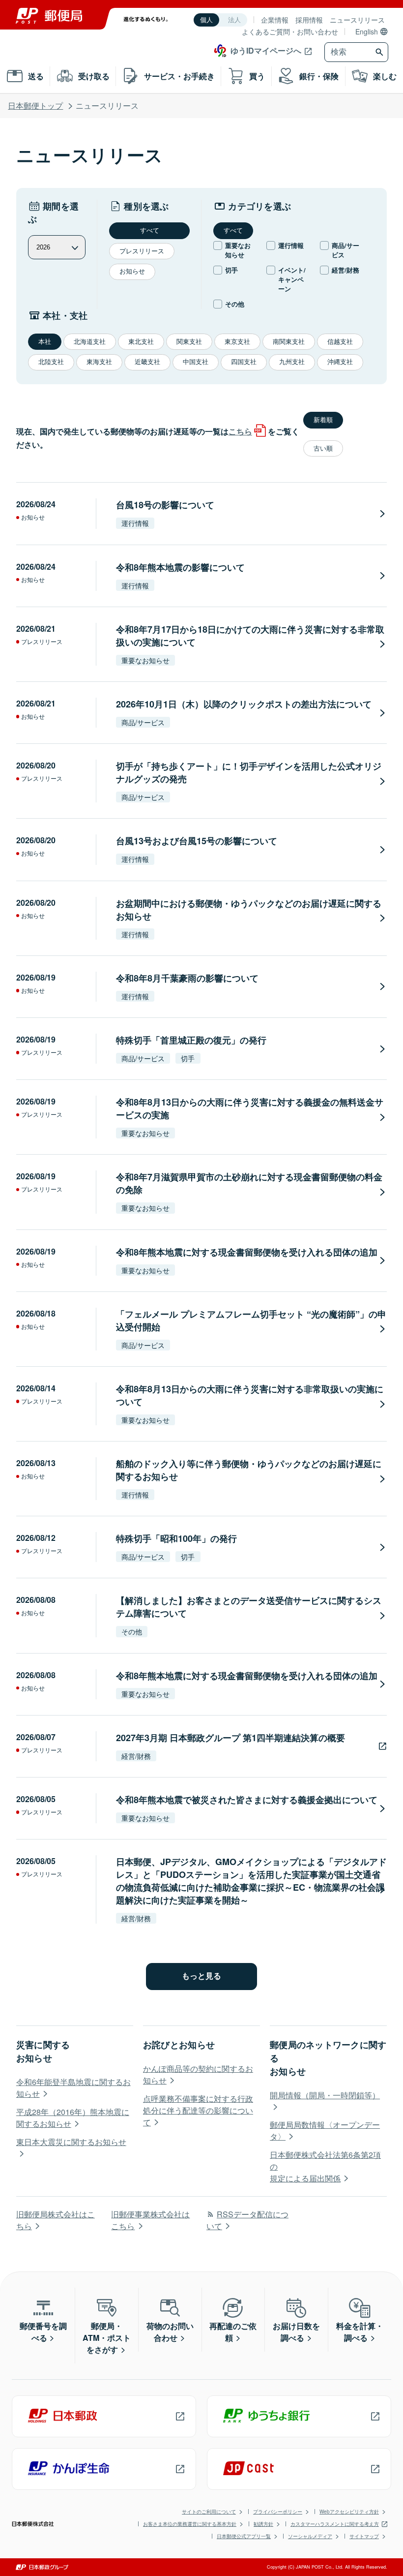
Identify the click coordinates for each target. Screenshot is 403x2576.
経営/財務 (345, 270)
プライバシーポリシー (278, 2512)
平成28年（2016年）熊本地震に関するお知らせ (73, 2118)
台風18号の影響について (165, 505)
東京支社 (237, 342)
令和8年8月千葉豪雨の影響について (187, 978)
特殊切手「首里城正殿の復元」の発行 (191, 1040)
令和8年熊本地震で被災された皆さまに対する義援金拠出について (247, 1800)
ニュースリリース (357, 20)
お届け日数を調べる (296, 2332)
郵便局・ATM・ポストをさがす (107, 2338)
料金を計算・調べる (360, 2332)
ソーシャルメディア (310, 2536)
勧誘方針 (263, 2524)
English (367, 31)
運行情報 (291, 245)
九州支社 (292, 362)
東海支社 (99, 362)
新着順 (323, 420)
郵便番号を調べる (43, 2332)
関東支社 (189, 342)
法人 (234, 20)
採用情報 (309, 20)
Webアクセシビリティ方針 (349, 2512)
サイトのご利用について (209, 2512)
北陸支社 (51, 362)
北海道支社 (90, 342)
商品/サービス (345, 250)
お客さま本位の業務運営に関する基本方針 (190, 2524)
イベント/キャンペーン (292, 279)
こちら (240, 431)
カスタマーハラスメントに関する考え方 (335, 2524)
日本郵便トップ (35, 106)
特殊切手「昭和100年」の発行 (176, 1538)
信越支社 (340, 342)
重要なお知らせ (238, 250)
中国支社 (196, 362)
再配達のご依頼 (233, 2332)
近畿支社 (147, 362)
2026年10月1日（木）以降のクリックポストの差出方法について (244, 704)
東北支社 (141, 342)
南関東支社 (289, 342)
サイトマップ (364, 2536)
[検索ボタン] (381, 52)
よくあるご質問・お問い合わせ (290, 31)
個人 (206, 20)
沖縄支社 (340, 362)
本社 (45, 342)
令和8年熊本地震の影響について (180, 567)
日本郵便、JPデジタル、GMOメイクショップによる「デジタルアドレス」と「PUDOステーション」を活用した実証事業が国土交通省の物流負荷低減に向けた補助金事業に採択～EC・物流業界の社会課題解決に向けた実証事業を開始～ (251, 1881)
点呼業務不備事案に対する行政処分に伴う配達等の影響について (198, 2110)
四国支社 (244, 362)
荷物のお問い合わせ (170, 2332)
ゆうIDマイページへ (266, 50)
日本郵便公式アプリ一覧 (244, 2536)
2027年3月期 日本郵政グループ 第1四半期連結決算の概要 (230, 1738)
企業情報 (275, 20)
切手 (231, 270)
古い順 (323, 448)
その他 (235, 304)
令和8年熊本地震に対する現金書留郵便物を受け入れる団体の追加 (247, 1252)
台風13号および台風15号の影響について (197, 841)
